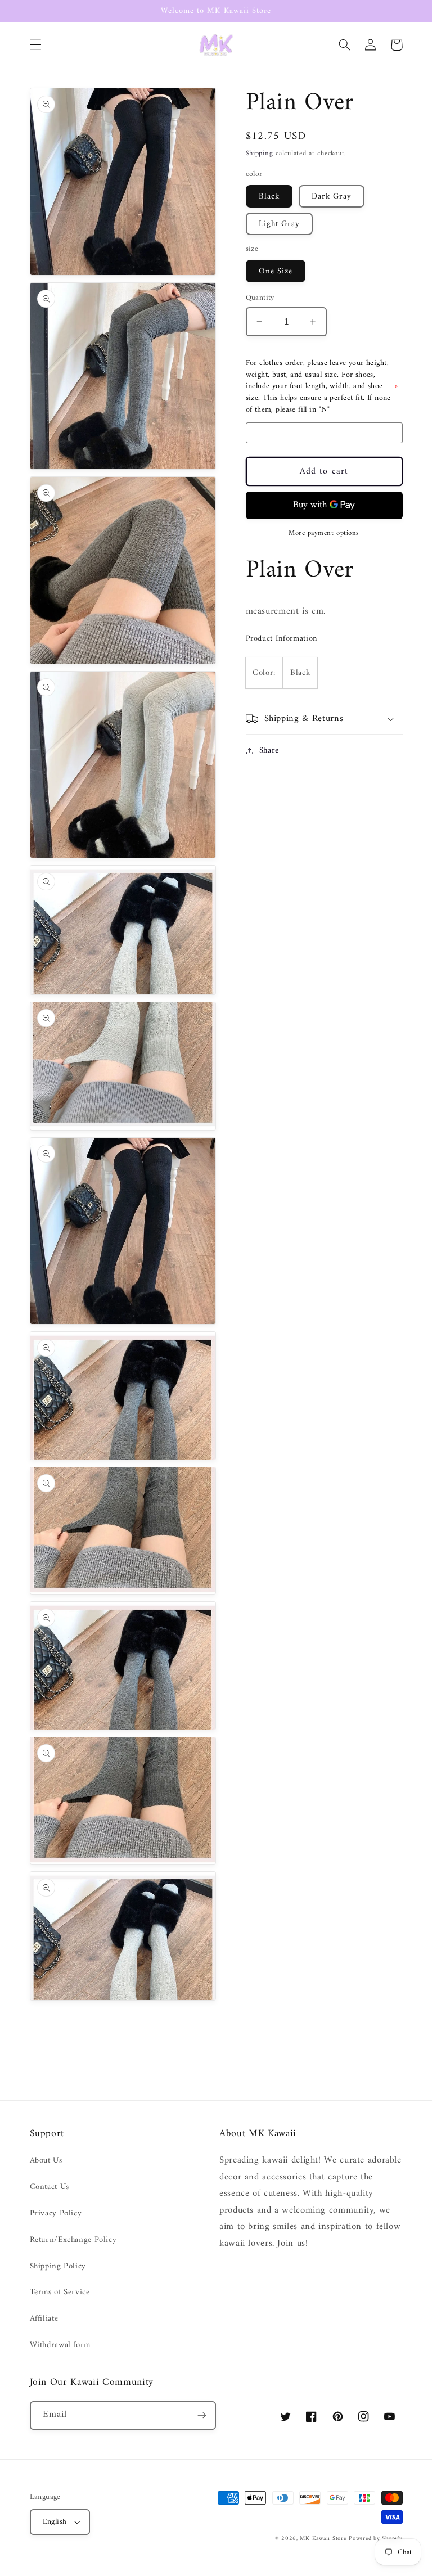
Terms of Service (60, 2292)
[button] (35, 45)
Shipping (260, 154)
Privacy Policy (56, 2213)
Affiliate (44, 2318)
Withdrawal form (60, 2345)
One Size (276, 271)
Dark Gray (332, 196)
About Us (46, 2161)
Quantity (260, 298)
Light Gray (280, 224)
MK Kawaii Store (323, 2539)
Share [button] (269, 751)
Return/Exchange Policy (73, 2240)
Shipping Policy (58, 2266)
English (55, 2522)
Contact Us (49, 2187)
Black (269, 196)
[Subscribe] (202, 2415)
